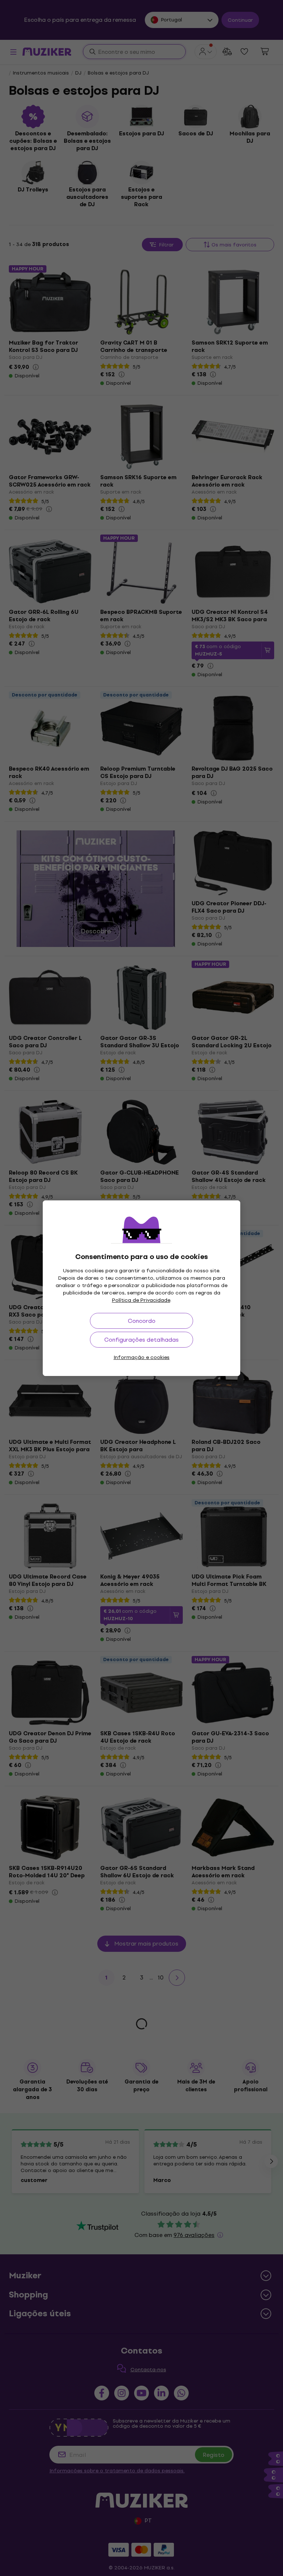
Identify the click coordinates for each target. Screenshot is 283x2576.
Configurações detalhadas (141, 1340)
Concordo (142, 1321)
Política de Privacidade (141, 1300)
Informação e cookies (141, 1357)
